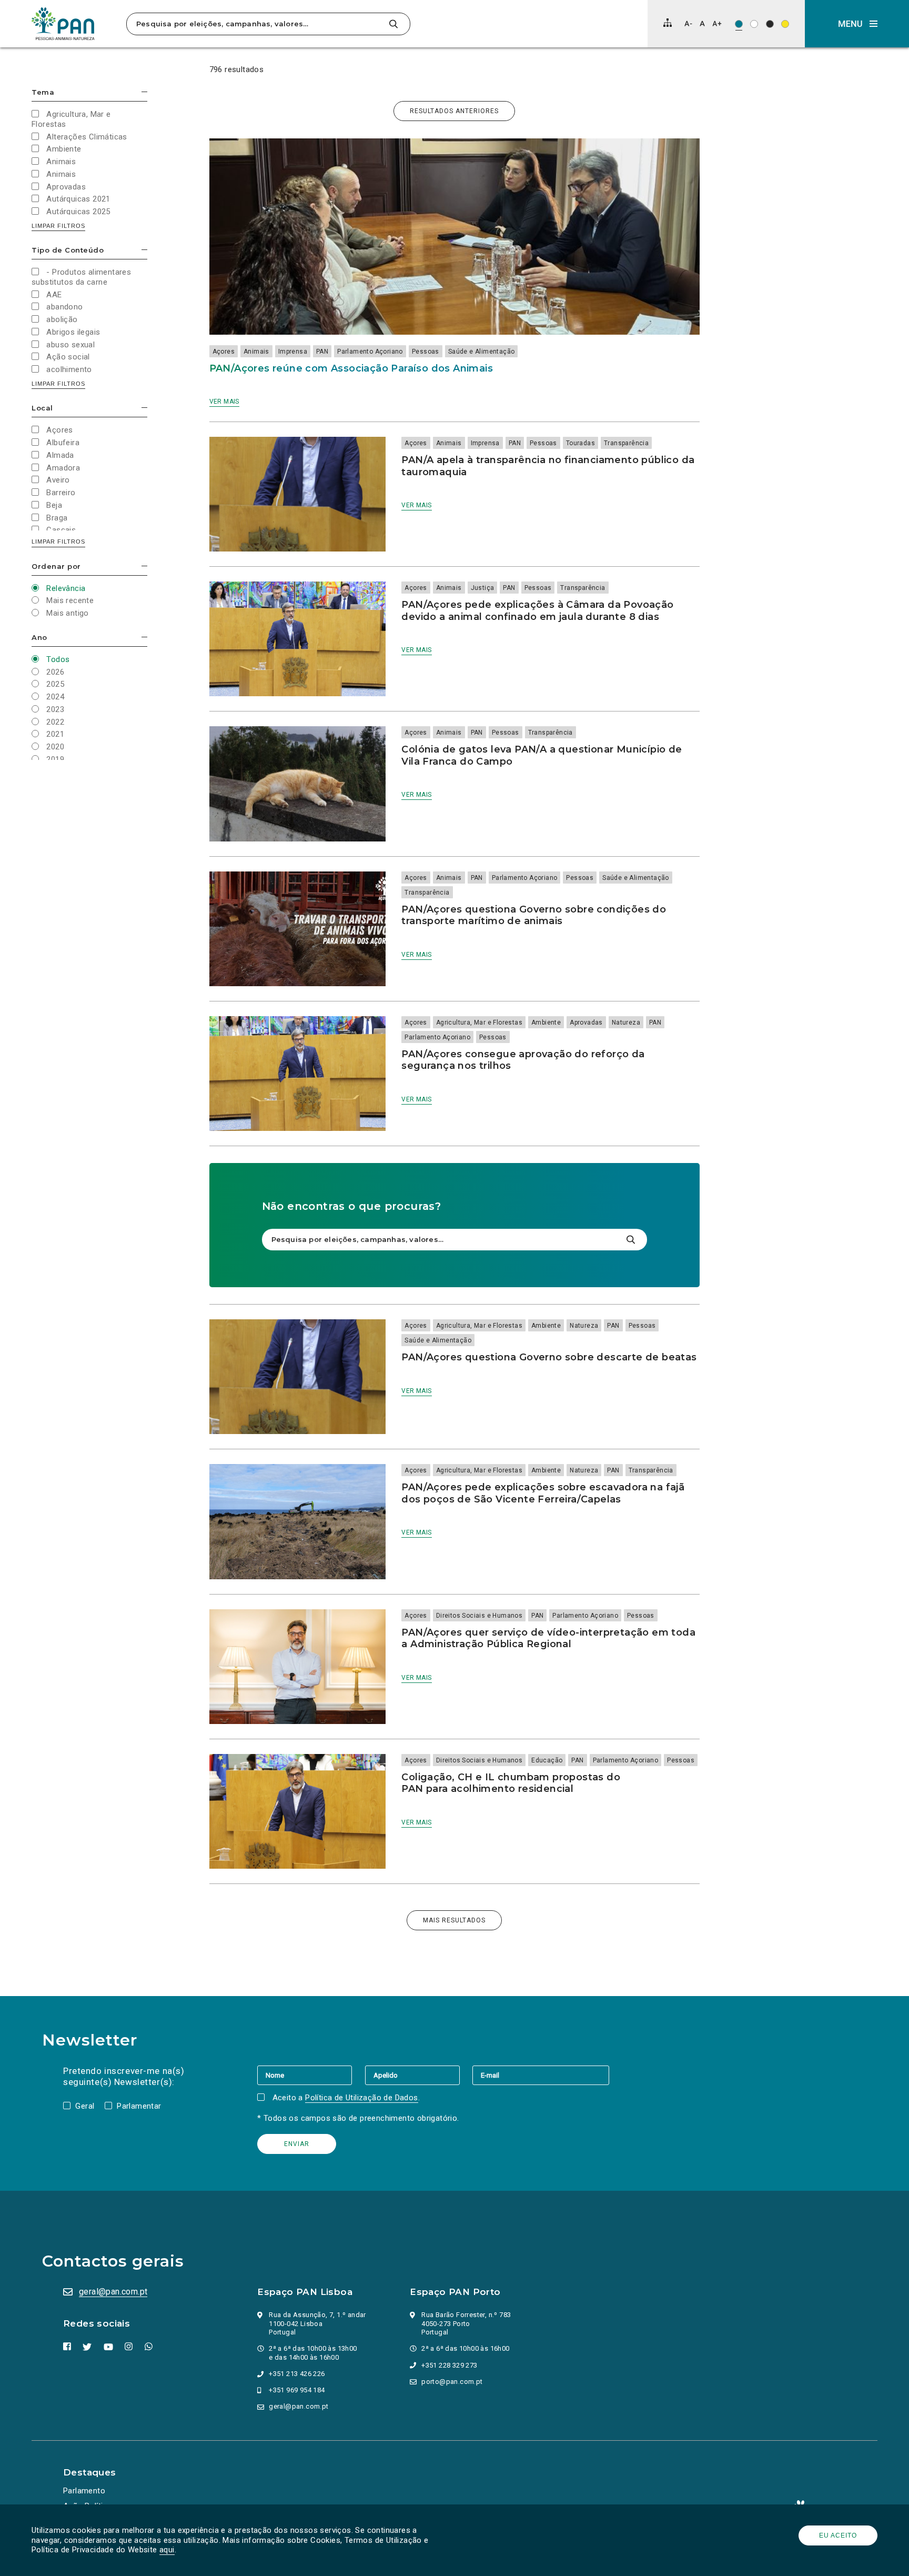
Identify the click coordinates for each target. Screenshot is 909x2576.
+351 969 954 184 (297, 2390)
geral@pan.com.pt (113, 2292)
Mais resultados (454, 1920)
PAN (322, 352)
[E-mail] (541, 2075)
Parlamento (84, 2491)
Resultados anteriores (454, 111)
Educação (547, 1760)
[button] (857, 24)
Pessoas (426, 352)
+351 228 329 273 (449, 2365)
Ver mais (224, 402)
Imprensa (293, 352)
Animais (256, 352)
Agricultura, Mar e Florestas (479, 1023)
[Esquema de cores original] (739, 24)
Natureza (626, 1023)
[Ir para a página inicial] (63, 24)
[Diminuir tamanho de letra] (688, 23)
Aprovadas (586, 1023)
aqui (167, 2550)
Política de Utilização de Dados (361, 2098)
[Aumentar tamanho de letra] (717, 23)
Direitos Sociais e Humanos (479, 1616)
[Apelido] (419, 2075)
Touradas (580, 443)
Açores (224, 352)
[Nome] (311, 2075)
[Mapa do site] (668, 23)
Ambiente (546, 1023)
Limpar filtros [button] (58, 226)
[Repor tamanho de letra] (702, 23)
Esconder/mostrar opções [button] (144, 92)
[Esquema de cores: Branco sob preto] (770, 24)
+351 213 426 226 (297, 2374)
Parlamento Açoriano (370, 352)
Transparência (626, 443)
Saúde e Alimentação (482, 352)
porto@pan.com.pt (452, 2382)
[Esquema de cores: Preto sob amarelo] (785, 24)
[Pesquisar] (393, 24)
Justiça (483, 588)
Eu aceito (838, 2535)
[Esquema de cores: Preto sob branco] (754, 24)
